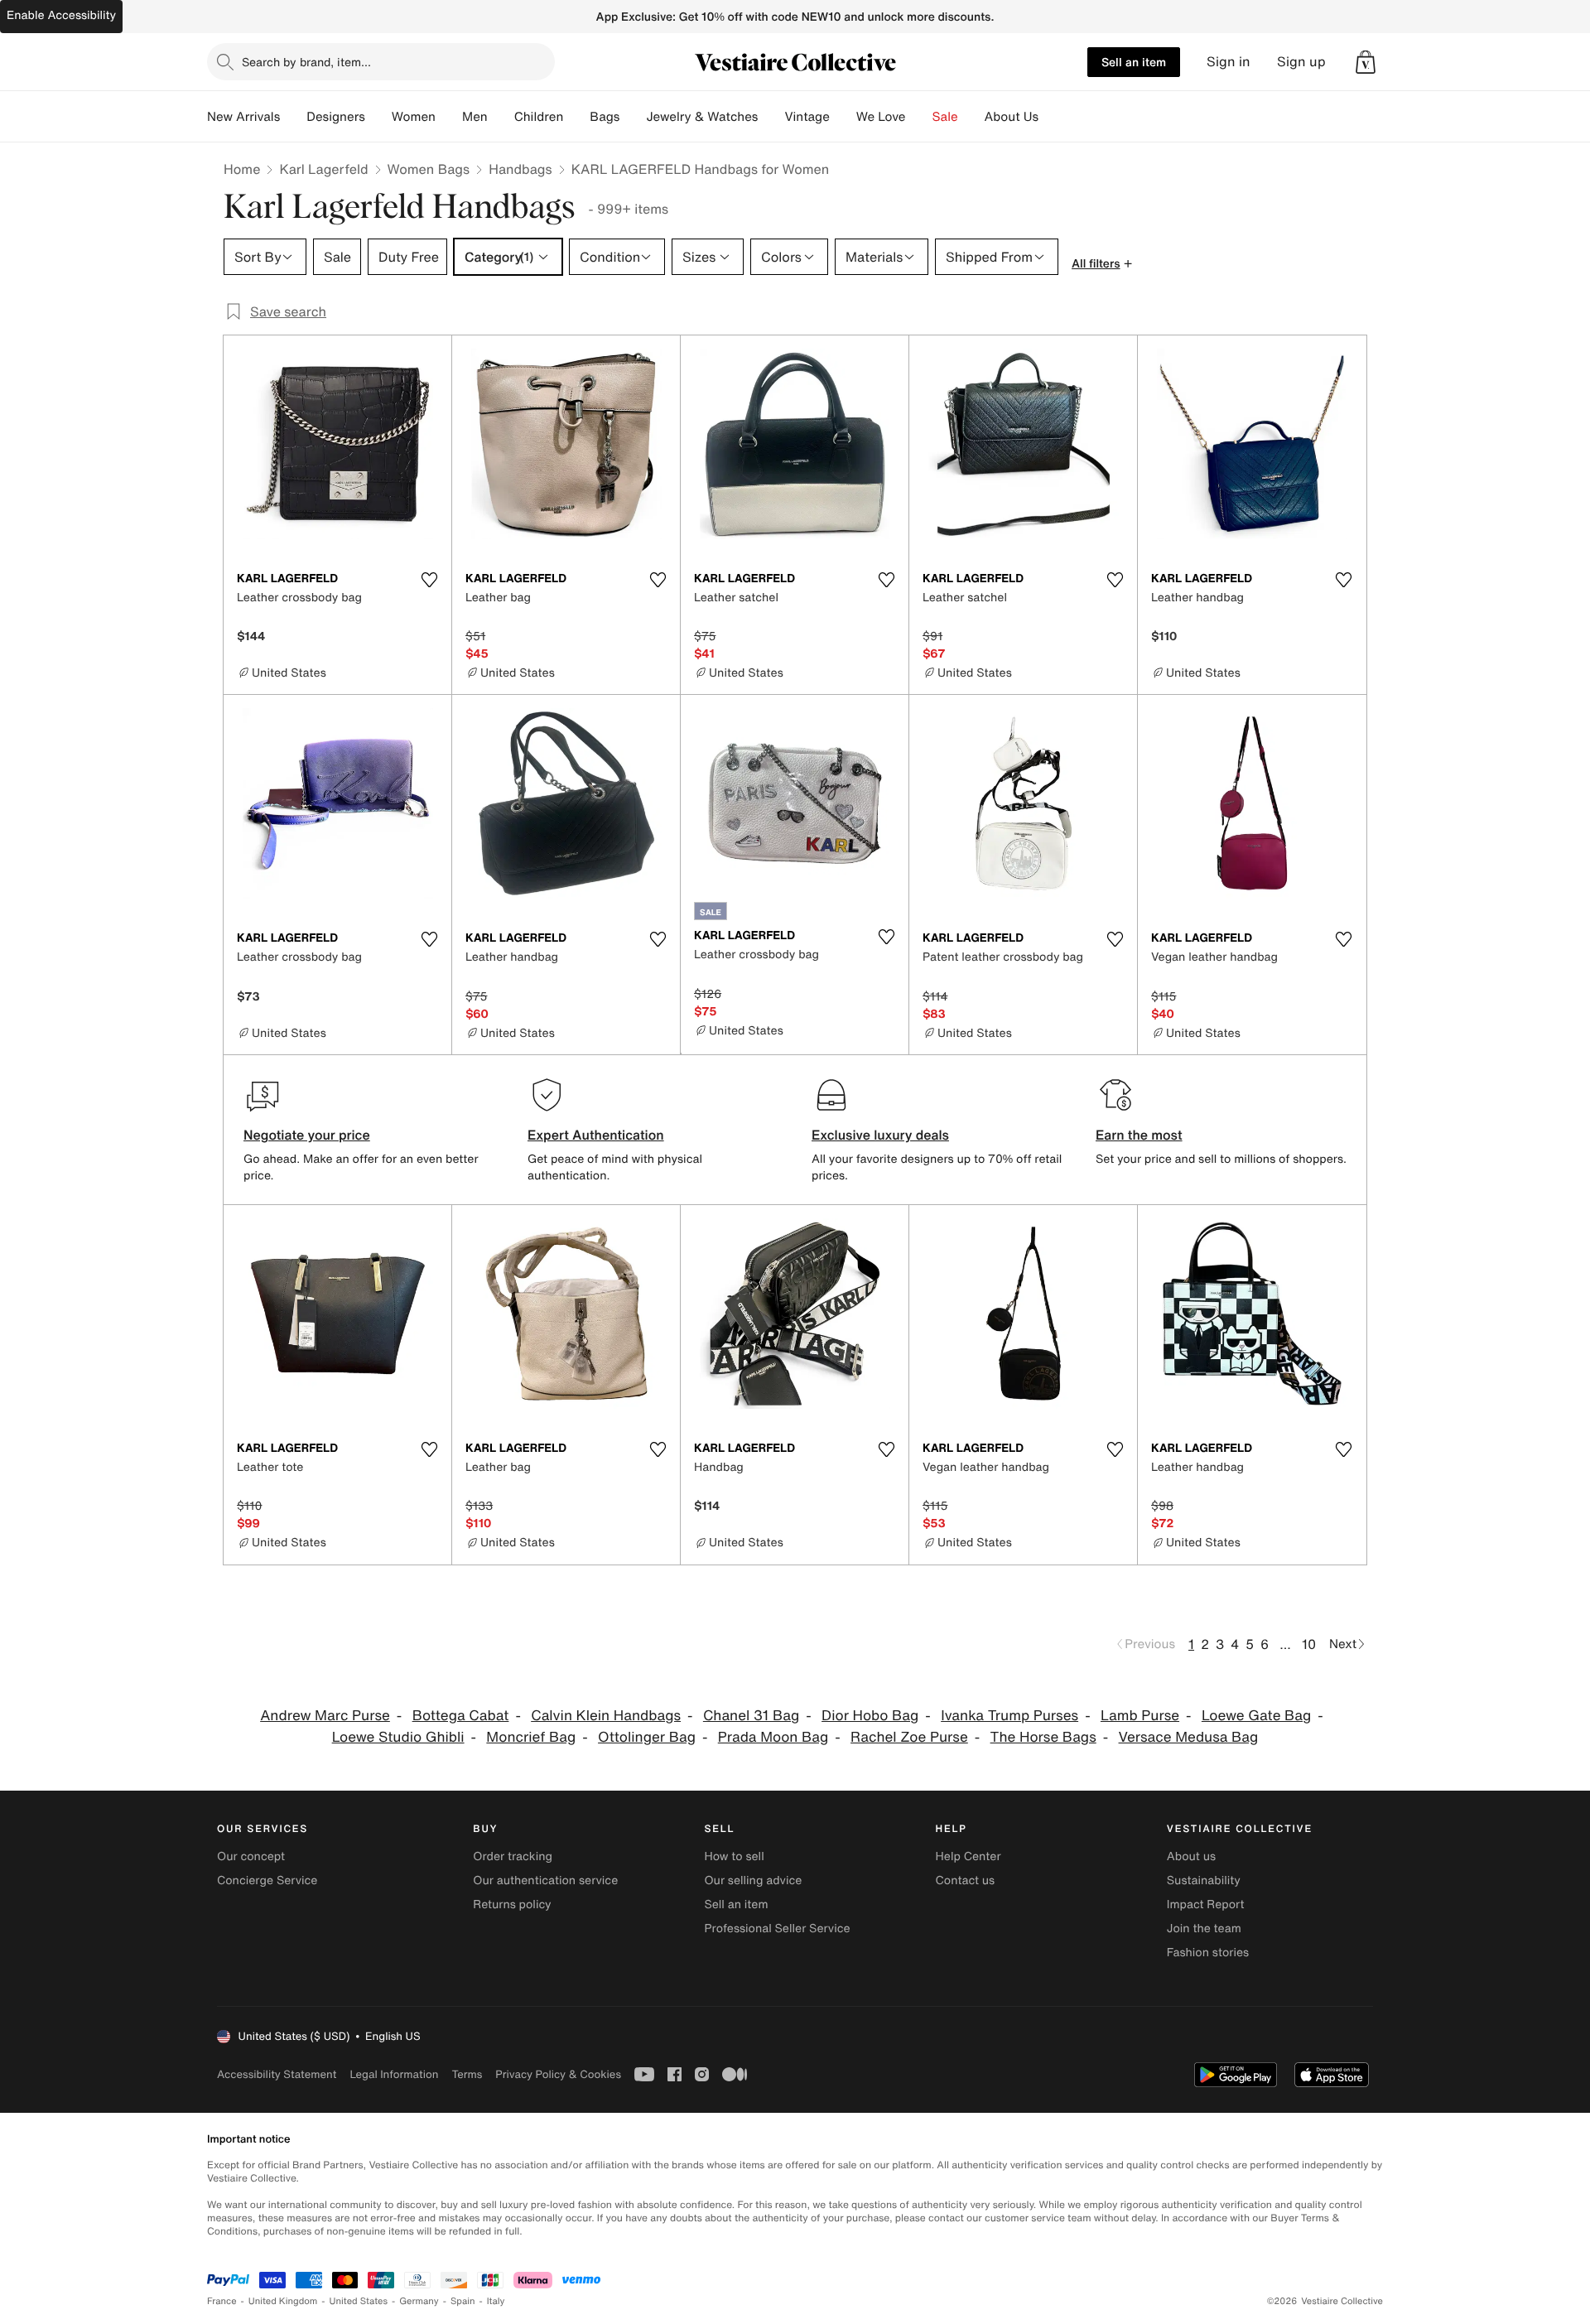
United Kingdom (283, 2301)
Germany (419, 2301)
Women (414, 117)
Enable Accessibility (61, 15)
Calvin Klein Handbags (606, 1716)
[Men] (501, 117)
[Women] (449, 117)
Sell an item (1134, 62)
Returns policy (512, 1905)
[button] (1366, 62)
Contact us (966, 1880)
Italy (496, 2301)
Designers (336, 117)
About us (1191, 1856)
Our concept (251, 1856)
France (222, 2301)
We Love (881, 117)
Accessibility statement (277, 2074)
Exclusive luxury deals (880, 1135)
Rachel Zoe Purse (909, 1737)
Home (242, 169)
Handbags (520, 169)
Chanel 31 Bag (751, 1716)
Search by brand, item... (306, 62)
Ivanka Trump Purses (1009, 1716)
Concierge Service (267, 1880)
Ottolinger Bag (647, 1737)
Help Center (968, 1856)
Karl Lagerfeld (323, 169)
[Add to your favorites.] (429, 580)
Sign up (1301, 62)
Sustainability (1204, 1880)
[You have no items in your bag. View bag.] (1366, 62)
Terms (467, 2074)
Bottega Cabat (461, 1716)
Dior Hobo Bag (870, 1716)
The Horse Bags (1043, 1737)
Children (539, 117)
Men (475, 117)
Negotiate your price (307, 1135)
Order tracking (513, 1856)
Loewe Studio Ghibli (398, 1737)
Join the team (1204, 1929)
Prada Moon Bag (773, 1737)
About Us (1012, 117)
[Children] (576, 117)
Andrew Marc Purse (325, 1716)
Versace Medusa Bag (1189, 1737)
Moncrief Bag (531, 1737)
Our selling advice (753, 1880)
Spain (463, 2301)
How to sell (734, 1856)
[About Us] (1052, 117)
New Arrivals (243, 117)
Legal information (394, 2074)
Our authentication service (545, 1880)
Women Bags (429, 169)
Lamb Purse (1140, 1716)
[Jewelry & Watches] (771, 117)
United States (359, 2301)
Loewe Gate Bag (1256, 1716)
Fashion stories (1208, 1953)
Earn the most (1139, 1135)
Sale (945, 117)
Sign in (1229, 62)
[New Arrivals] (293, 117)
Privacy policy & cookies (558, 2074)
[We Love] (919, 117)
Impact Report (1206, 1905)
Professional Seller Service (777, 1929)
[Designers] (378, 117)
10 (1309, 1644)
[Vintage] (843, 117)
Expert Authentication (596, 1135)
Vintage (807, 117)
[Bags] (633, 117)
